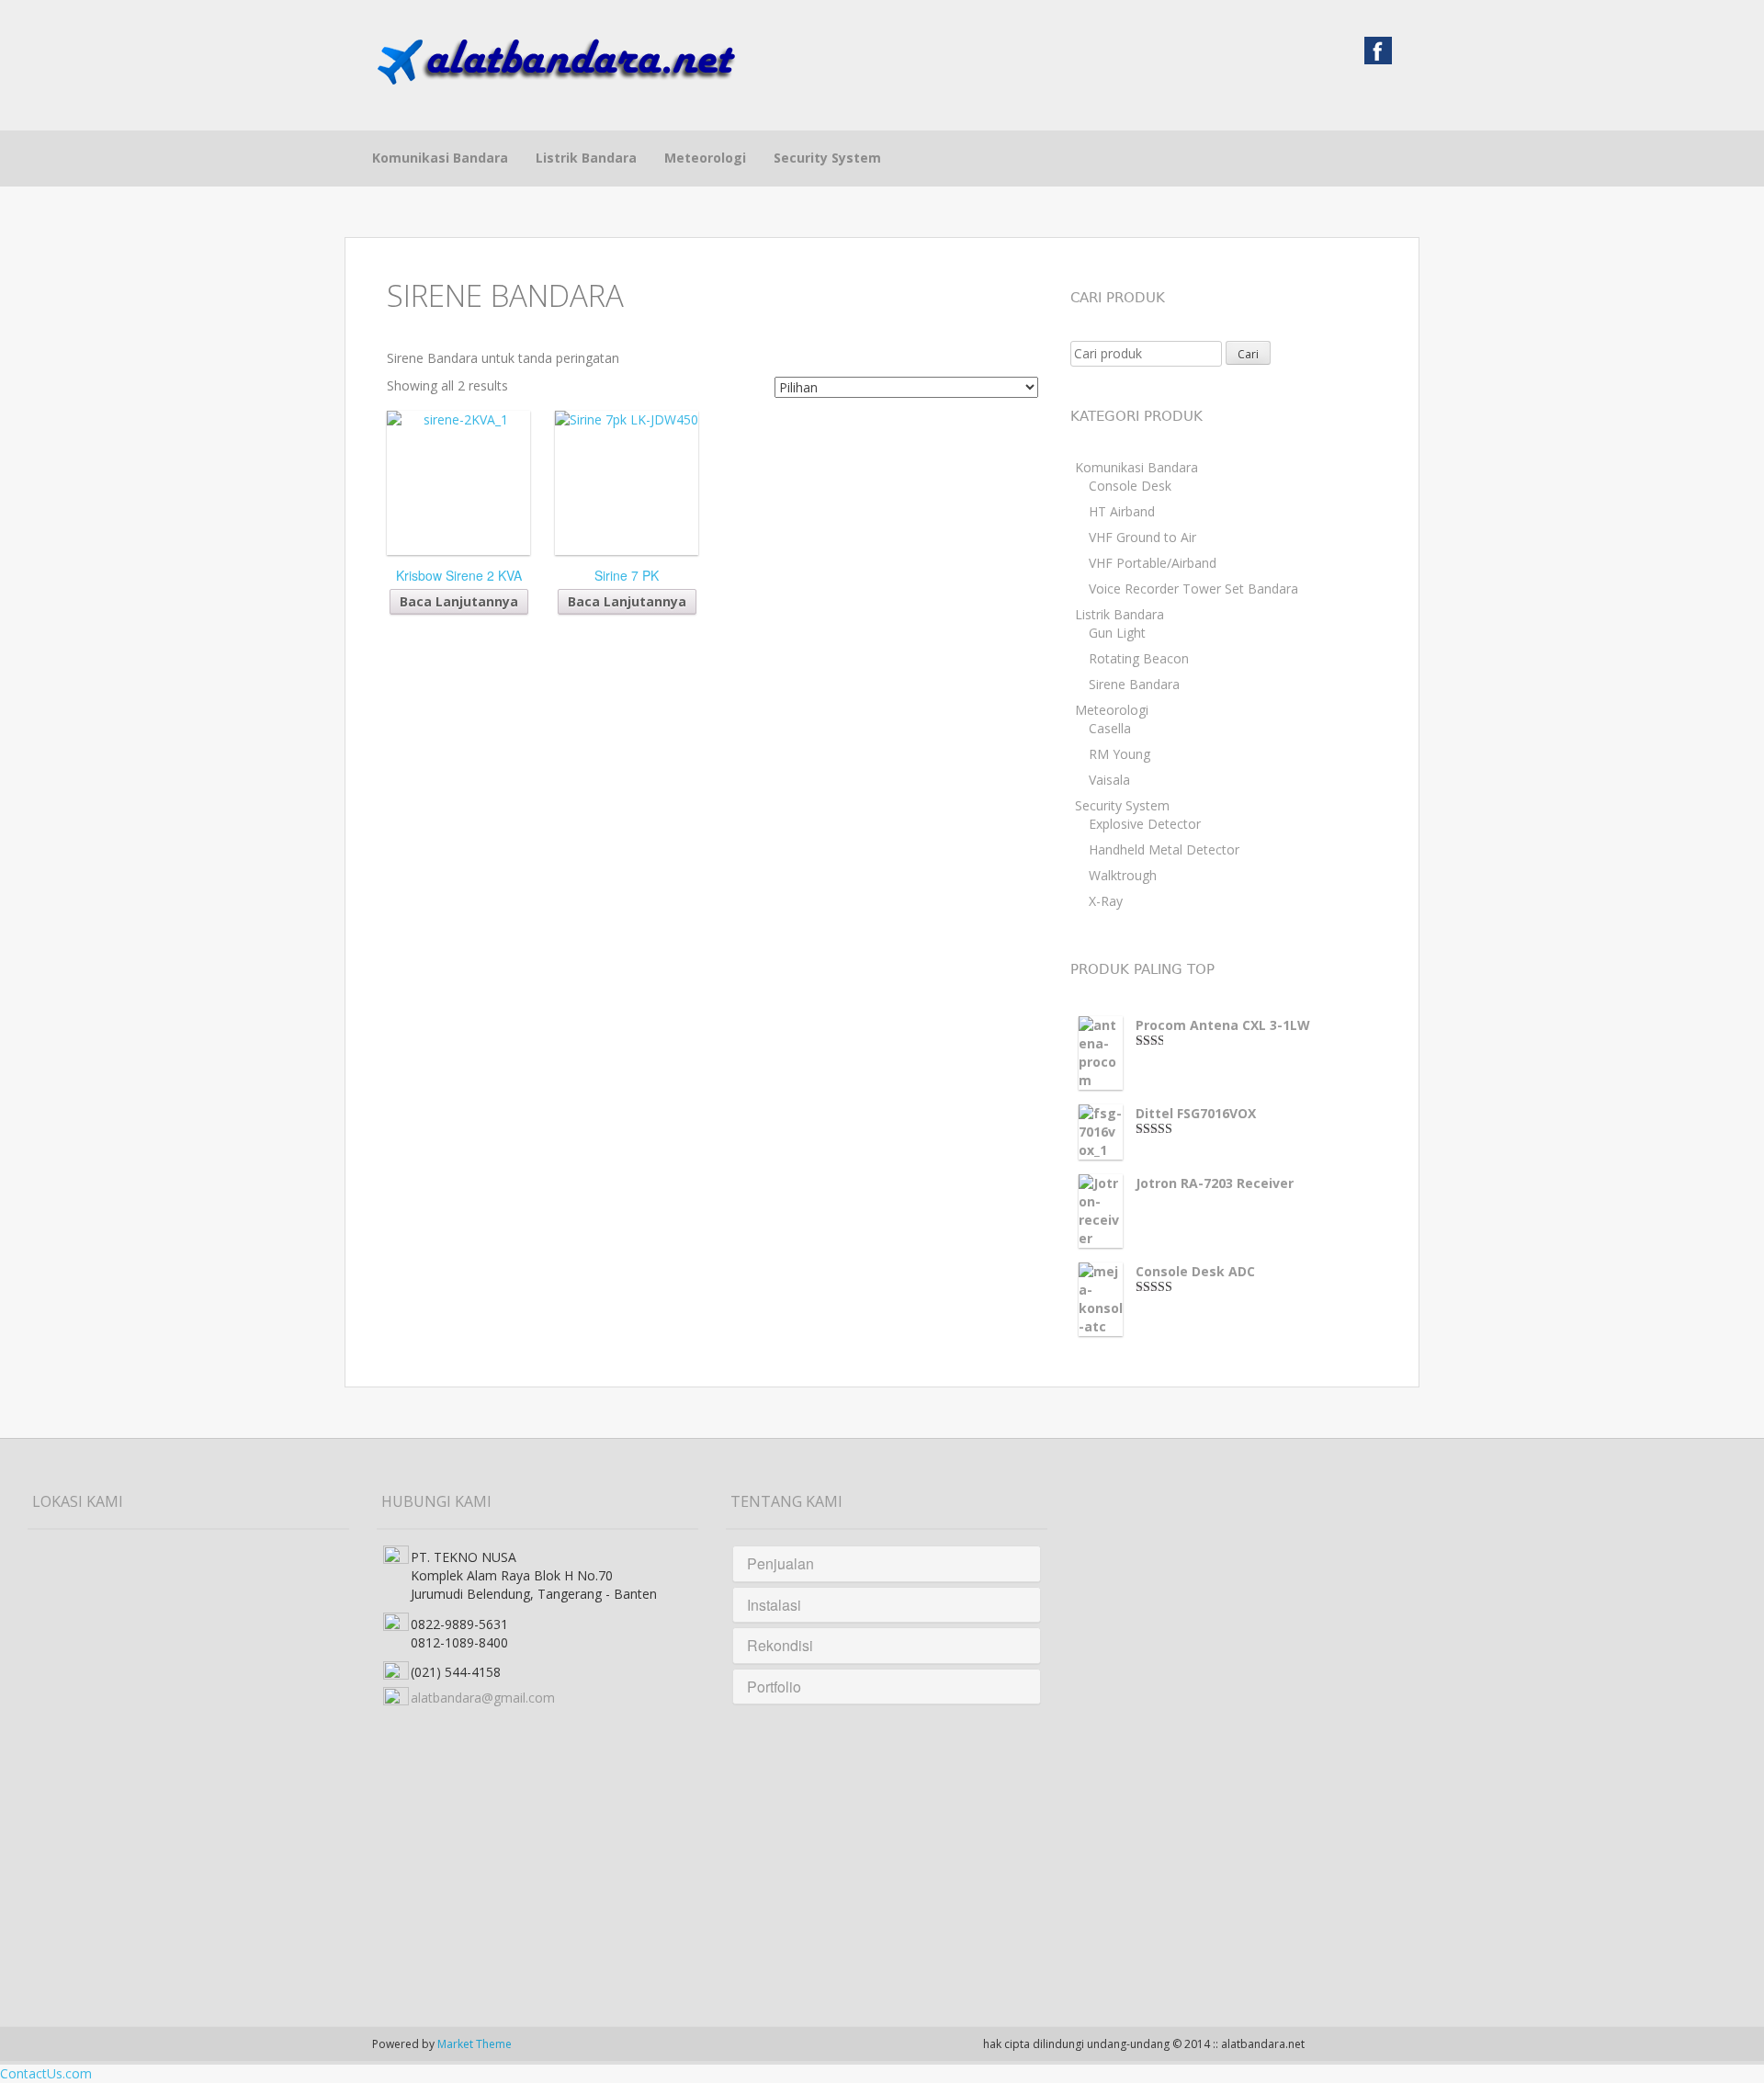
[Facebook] (1378, 49)
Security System (827, 158)
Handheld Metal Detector (1164, 849)
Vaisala (1109, 780)
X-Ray (1106, 901)
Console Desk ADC (1195, 1271)
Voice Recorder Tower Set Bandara (1193, 589)
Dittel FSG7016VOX (1196, 1113)
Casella (1110, 728)
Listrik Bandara (586, 158)
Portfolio (774, 1687)
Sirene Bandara (1134, 684)
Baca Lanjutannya (459, 601)
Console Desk (1130, 486)
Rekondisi (780, 1645)
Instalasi (774, 1605)
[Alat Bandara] (556, 57)
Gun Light (1117, 633)
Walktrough (1123, 875)
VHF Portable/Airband (1153, 563)
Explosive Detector (1145, 824)
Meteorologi (705, 158)
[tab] (887, 1564)
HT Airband (1122, 511)
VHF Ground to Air (1142, 537)
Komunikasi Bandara (440, 158)
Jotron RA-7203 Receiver (1215, 1183)
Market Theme (475, 2044)
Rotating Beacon (1139, 658)
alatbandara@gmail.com (483, 1698)
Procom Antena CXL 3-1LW (1223, 1025)
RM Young (1119, 754)
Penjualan (780, 1563)
